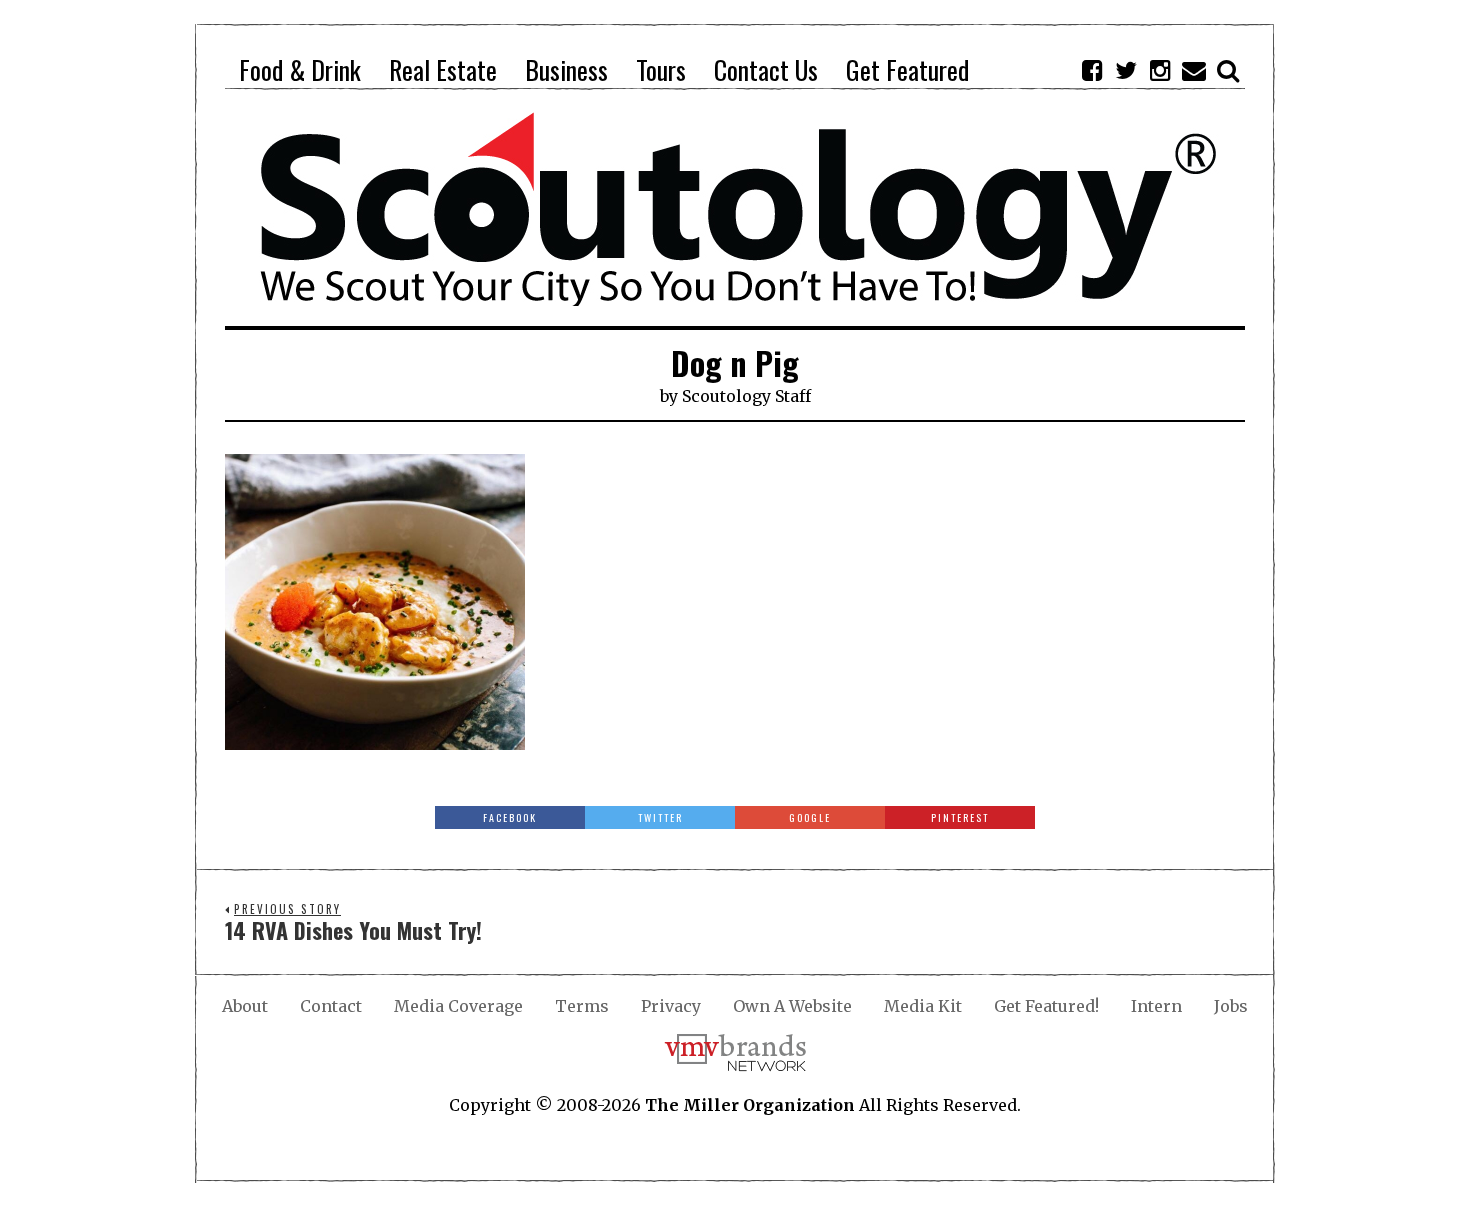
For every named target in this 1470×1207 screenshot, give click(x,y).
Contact (331, 1006)
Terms (582, 1006)
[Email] (1194, 70)
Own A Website (792, 1006)
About (245, 1006)
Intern (1156, 1006)
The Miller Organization (750, 1105)
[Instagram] (1160, 70)
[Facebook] (1092, 70)
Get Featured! (1046, 1006)
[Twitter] (1126, 70)
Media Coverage (458, 1006)
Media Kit (923, 1006)
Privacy (671, 1006)
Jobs (1231, 1006)
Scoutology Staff (746, 396)
